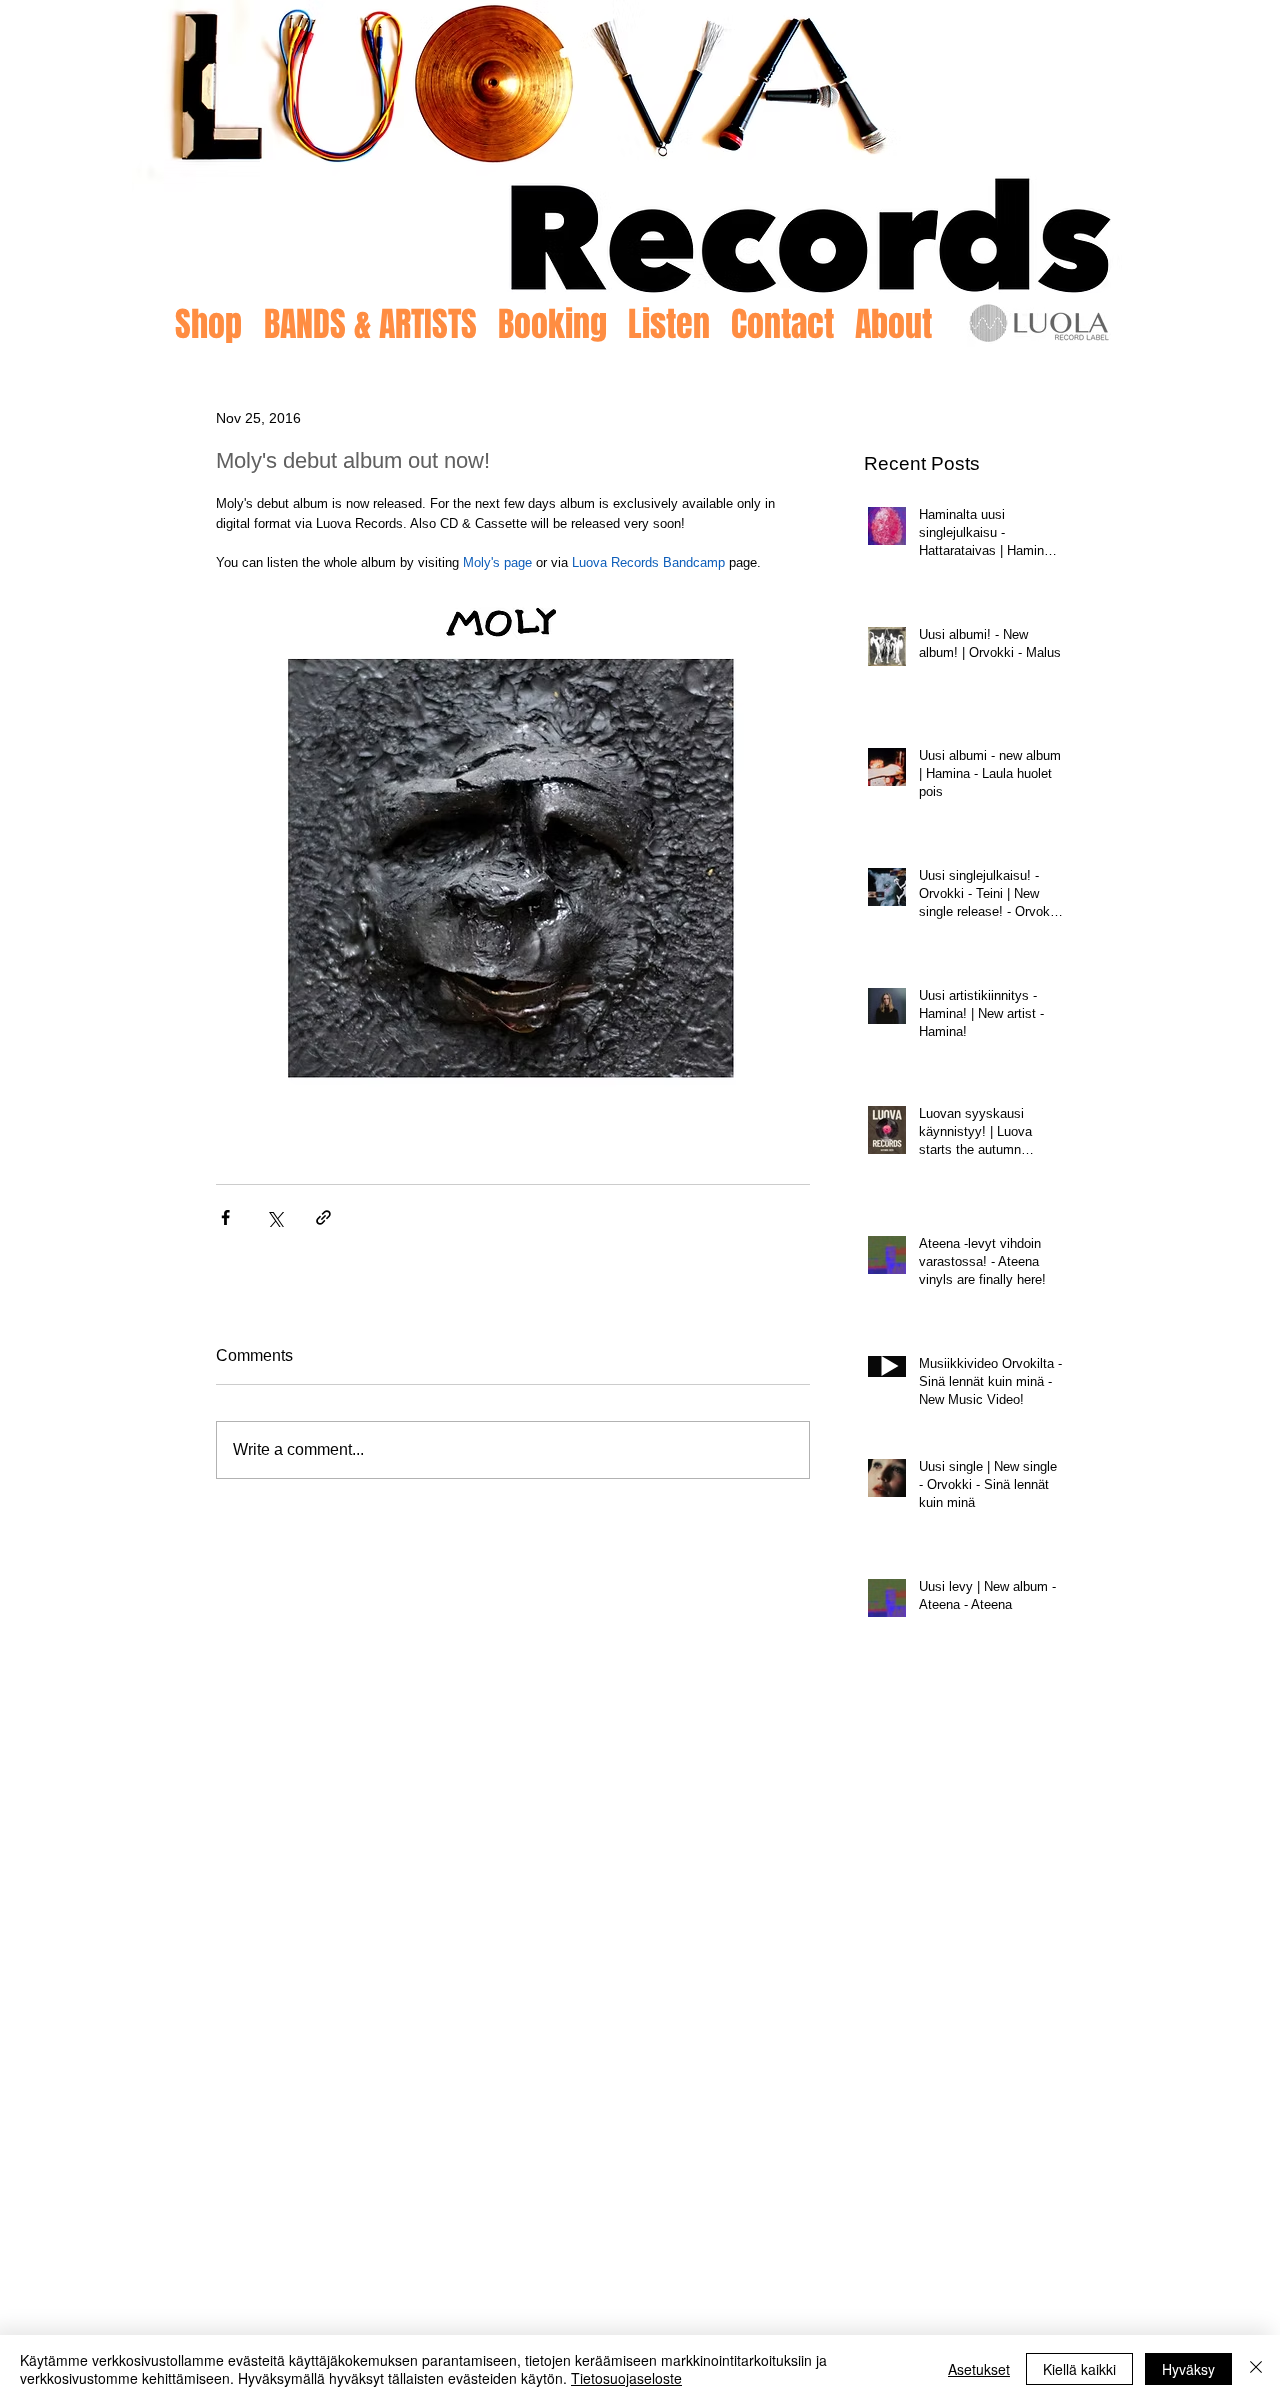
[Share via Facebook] (225, 1217)
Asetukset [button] (979, 2369)
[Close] (1256, 2369)
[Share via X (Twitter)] (274, 1217)
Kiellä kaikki (1079, 2369)
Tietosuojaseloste (626, 2378)
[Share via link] (323, 1217)
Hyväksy (1188, 2369)
